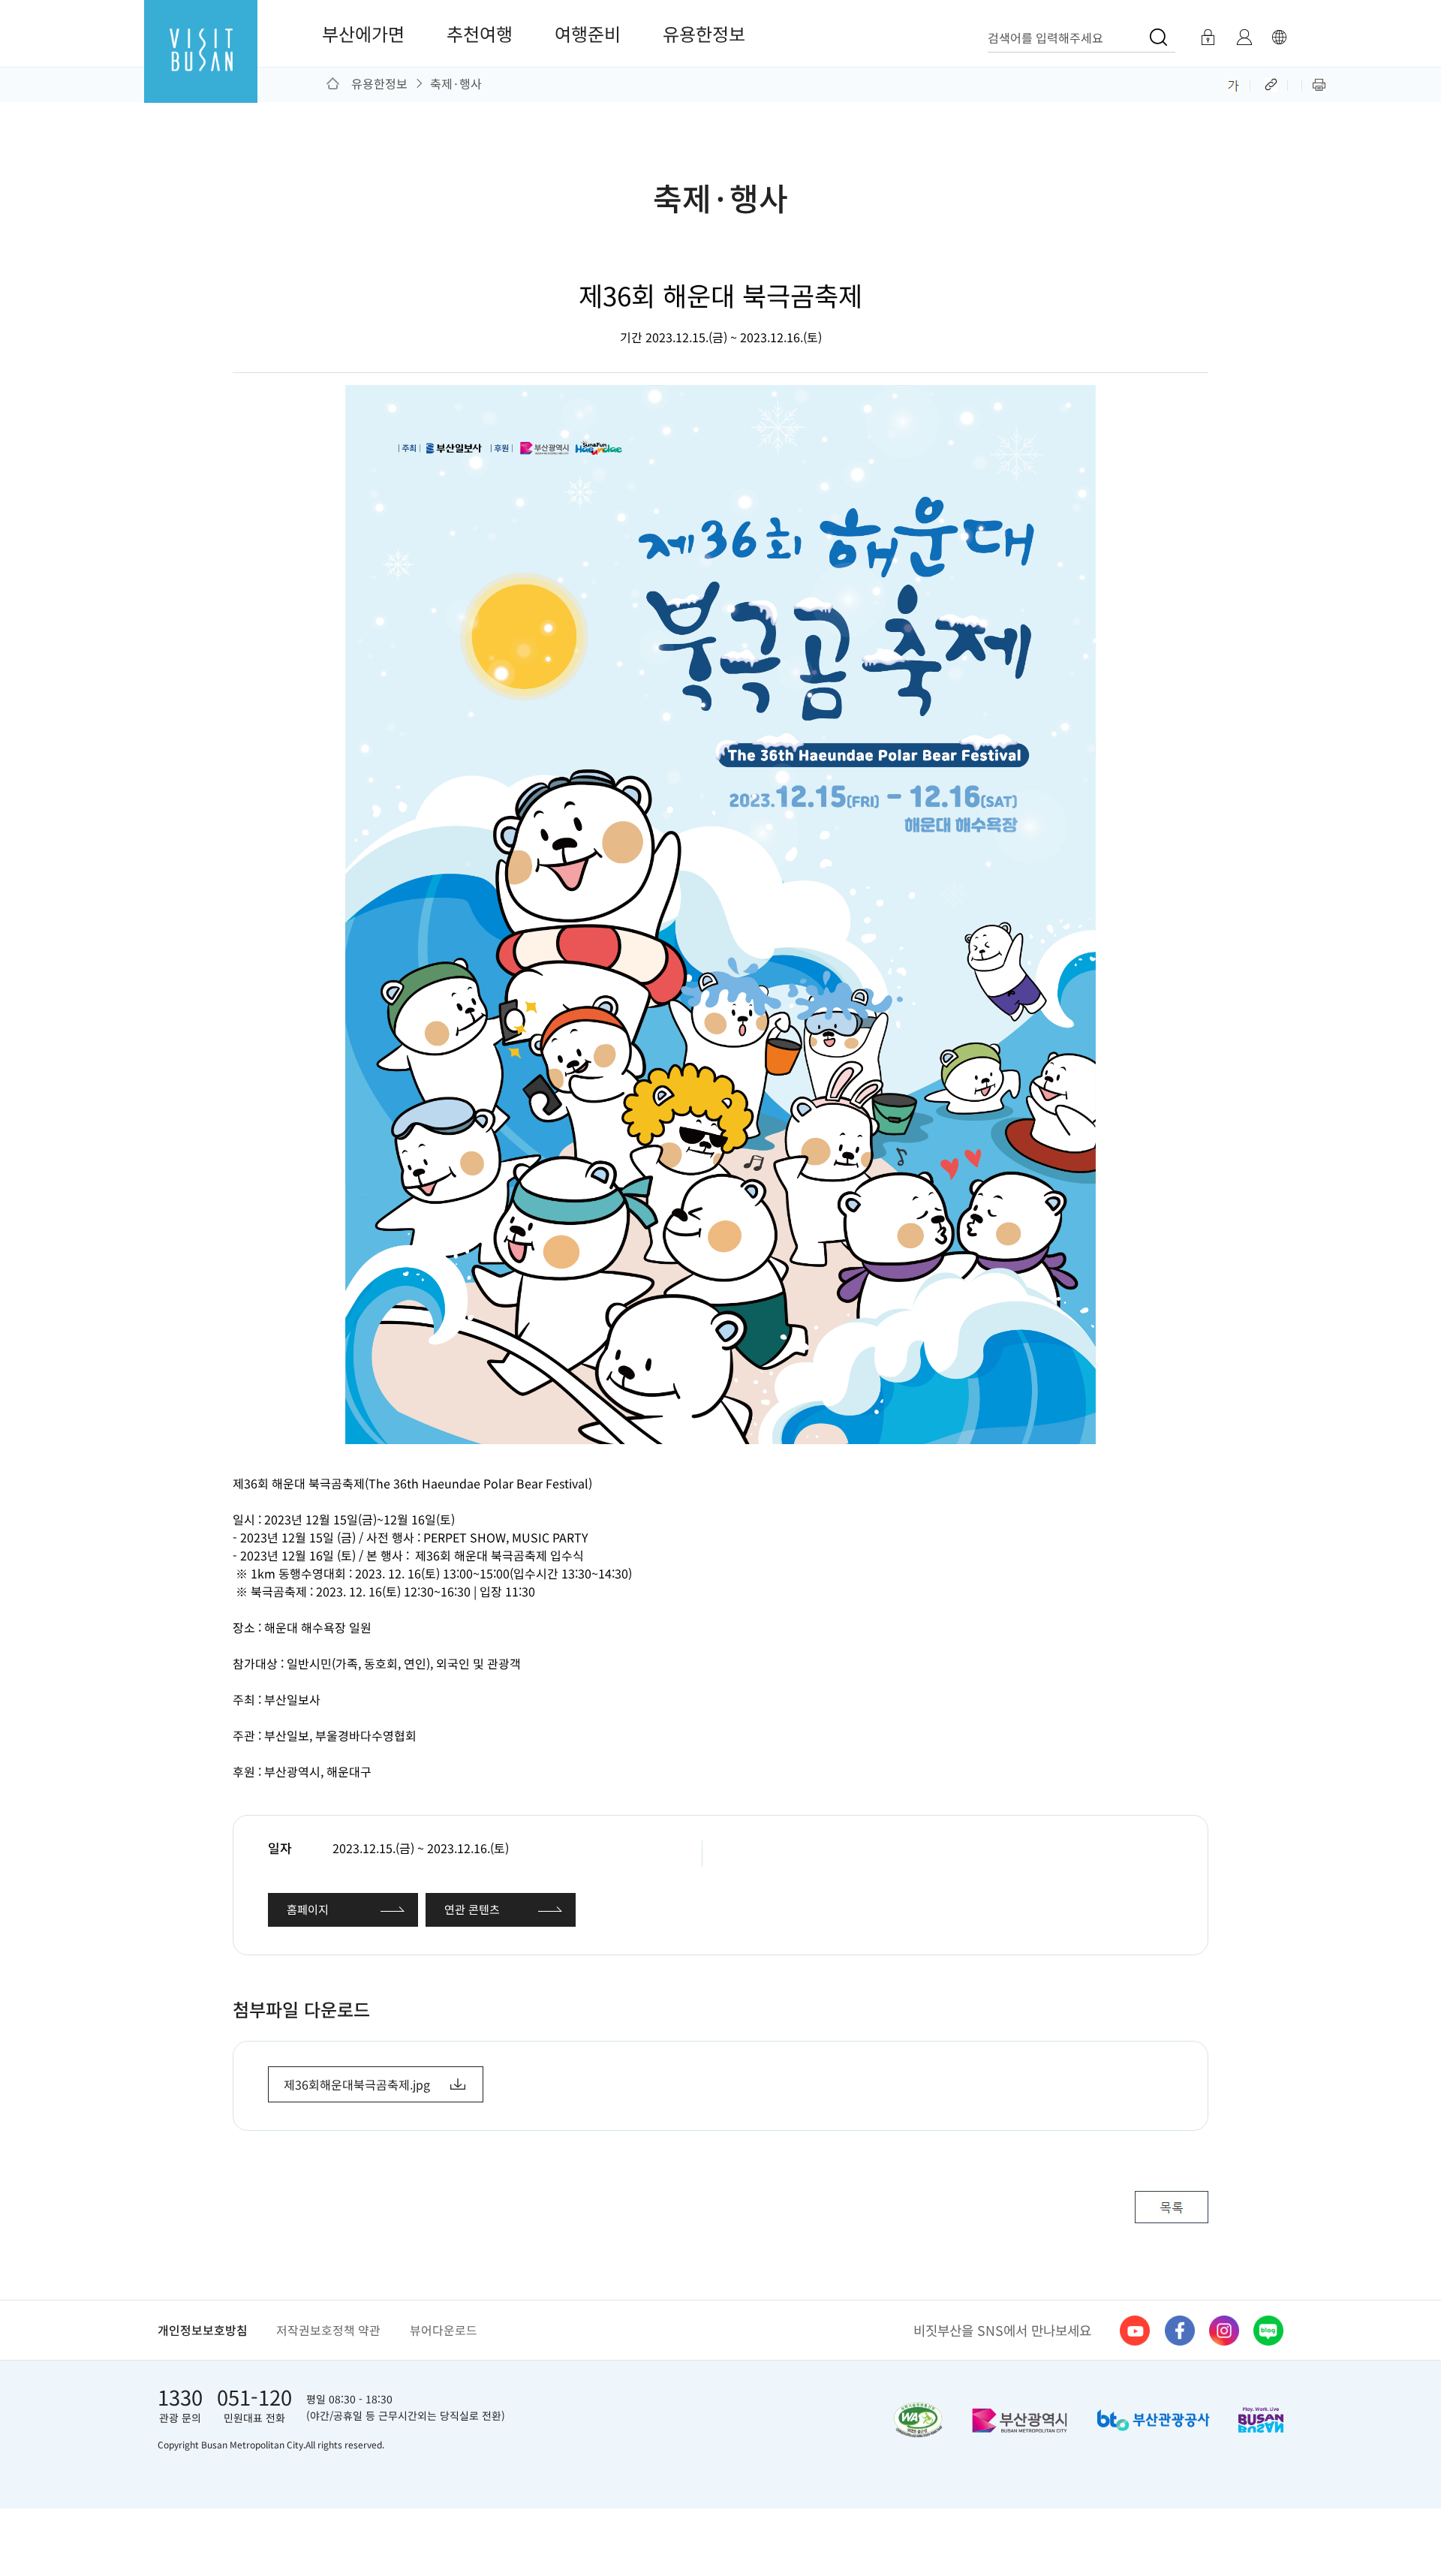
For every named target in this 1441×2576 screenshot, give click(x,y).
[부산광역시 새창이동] (1020, 2420)
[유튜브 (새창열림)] (1135, 2331)
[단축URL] (1273, 83)
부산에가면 (363, 33)
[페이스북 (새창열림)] (1180, 2331)
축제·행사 (456, 83)
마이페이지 (1244, 38)
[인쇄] (1319, 83)
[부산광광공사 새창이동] (1153, 2420)
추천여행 (480, 33)
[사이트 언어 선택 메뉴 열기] (1279, 38)
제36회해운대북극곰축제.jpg (357, 2084)
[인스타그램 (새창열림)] (1224, 2331)
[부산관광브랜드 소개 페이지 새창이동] (1261, 2420)
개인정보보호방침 (203, 2330)
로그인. (1207, 38)
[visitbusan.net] (201, 65)
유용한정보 (704, 33)
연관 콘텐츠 (472, 1909)
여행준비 (588, 33)
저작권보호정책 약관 (328, 2330)
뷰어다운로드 (444, 2330)
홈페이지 (308, 1909)
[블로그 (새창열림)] (1268, 2331)
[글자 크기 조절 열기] (1233, 83)
